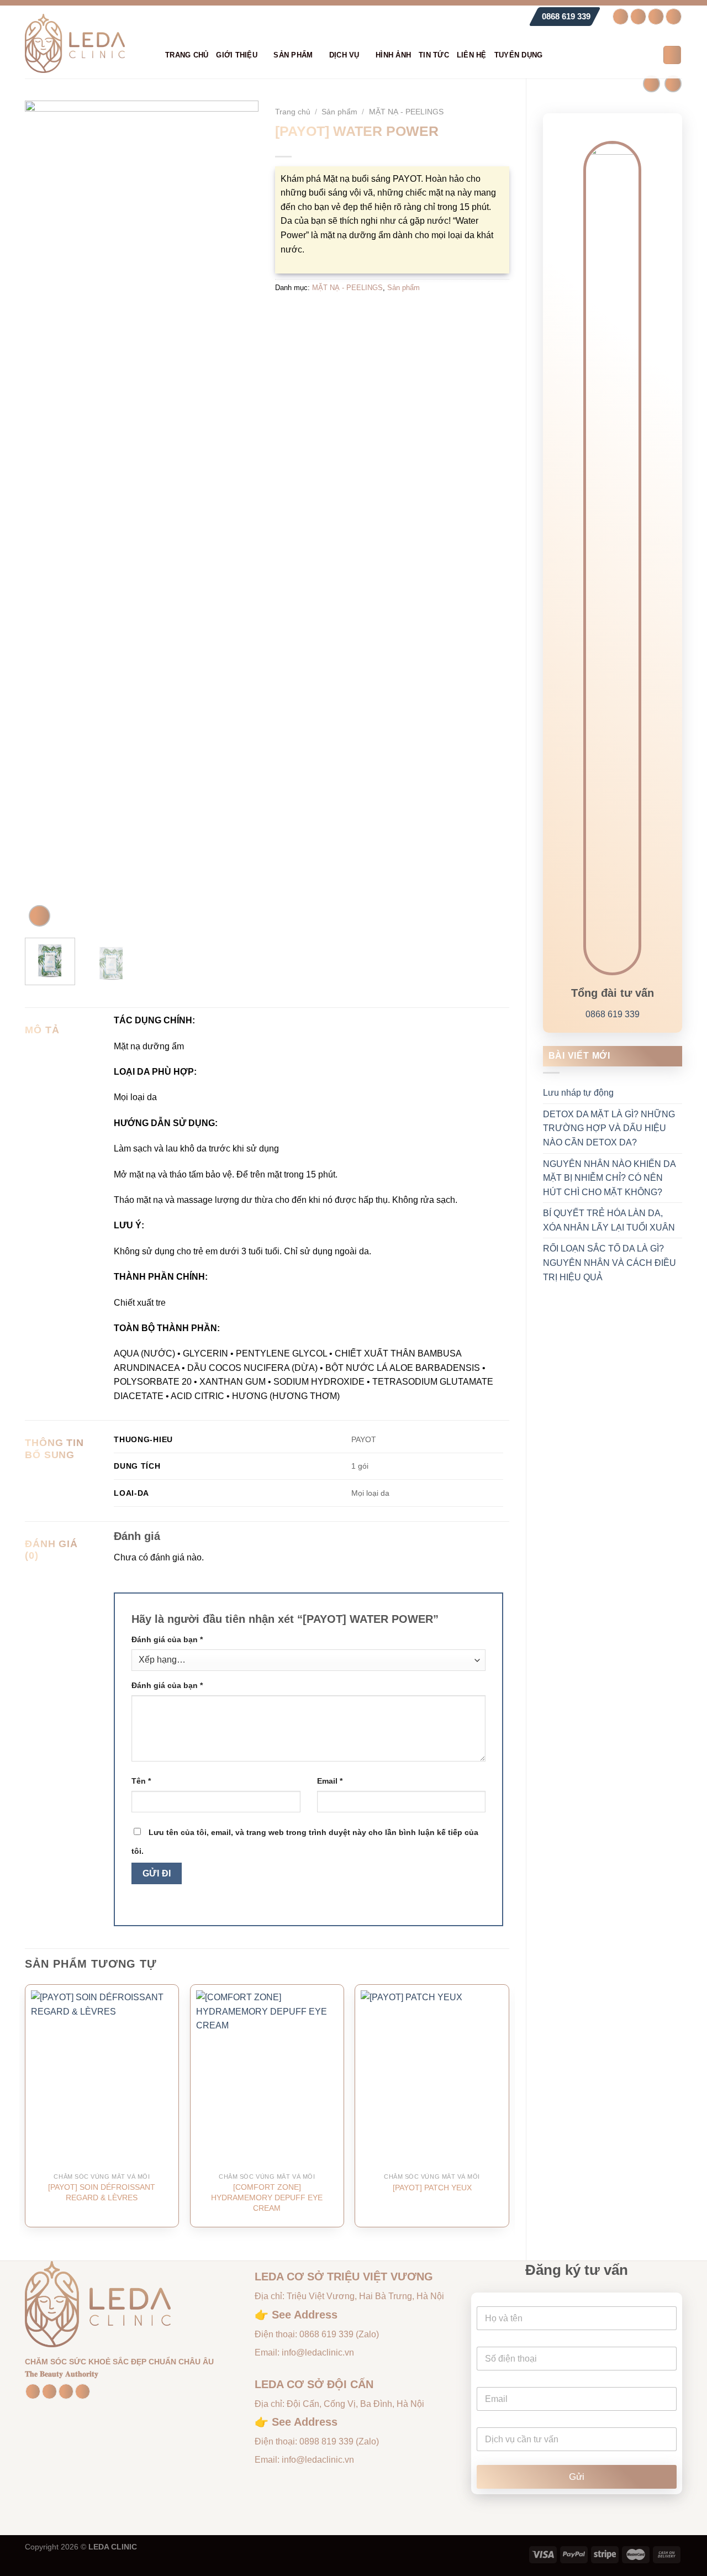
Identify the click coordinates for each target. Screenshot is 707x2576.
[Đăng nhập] (650, 55)
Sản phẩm (293, 55)
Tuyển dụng (519, 55)
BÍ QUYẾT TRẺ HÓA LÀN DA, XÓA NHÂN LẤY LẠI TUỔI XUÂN (609, 1220)
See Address (305, 2315)
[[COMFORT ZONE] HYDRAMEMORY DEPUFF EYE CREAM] (267, 2079)
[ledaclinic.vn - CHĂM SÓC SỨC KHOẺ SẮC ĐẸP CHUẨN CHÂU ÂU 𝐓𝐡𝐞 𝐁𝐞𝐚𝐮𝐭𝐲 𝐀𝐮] (87, 43)
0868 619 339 (566, 16)
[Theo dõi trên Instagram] (638, 17)
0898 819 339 (326, 2441)
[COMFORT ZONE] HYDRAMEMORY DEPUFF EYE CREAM (267, 2197)
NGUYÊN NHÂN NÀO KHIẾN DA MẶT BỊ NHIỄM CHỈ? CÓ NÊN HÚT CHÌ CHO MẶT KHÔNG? (609, 1178)
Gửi (577, 2477)
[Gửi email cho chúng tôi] (674, 17)
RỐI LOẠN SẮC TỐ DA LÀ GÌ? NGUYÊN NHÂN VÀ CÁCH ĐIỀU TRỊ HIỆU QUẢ (610, 1263)
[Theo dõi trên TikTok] (656, 17)
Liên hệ (472, 55)
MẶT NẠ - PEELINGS (406, 112)
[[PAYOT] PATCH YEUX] (432, 2079)
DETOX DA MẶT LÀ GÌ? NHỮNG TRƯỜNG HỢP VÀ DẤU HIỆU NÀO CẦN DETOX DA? (609, 1128)
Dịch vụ (344, 55)
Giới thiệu (237, 55)
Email (330, 1781)
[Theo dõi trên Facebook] (621, 17)
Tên (141, 1781)
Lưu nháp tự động (578, 1093)
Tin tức (434, 55)
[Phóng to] (39, 916)
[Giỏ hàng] (672, 55)
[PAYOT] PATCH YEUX (432, 2188)
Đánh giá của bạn (167, 1639)
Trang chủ (187, 55)
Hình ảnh (393, 55)
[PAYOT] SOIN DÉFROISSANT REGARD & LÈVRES (102, 2192)
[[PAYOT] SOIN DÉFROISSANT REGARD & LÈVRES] (102, 2079)
